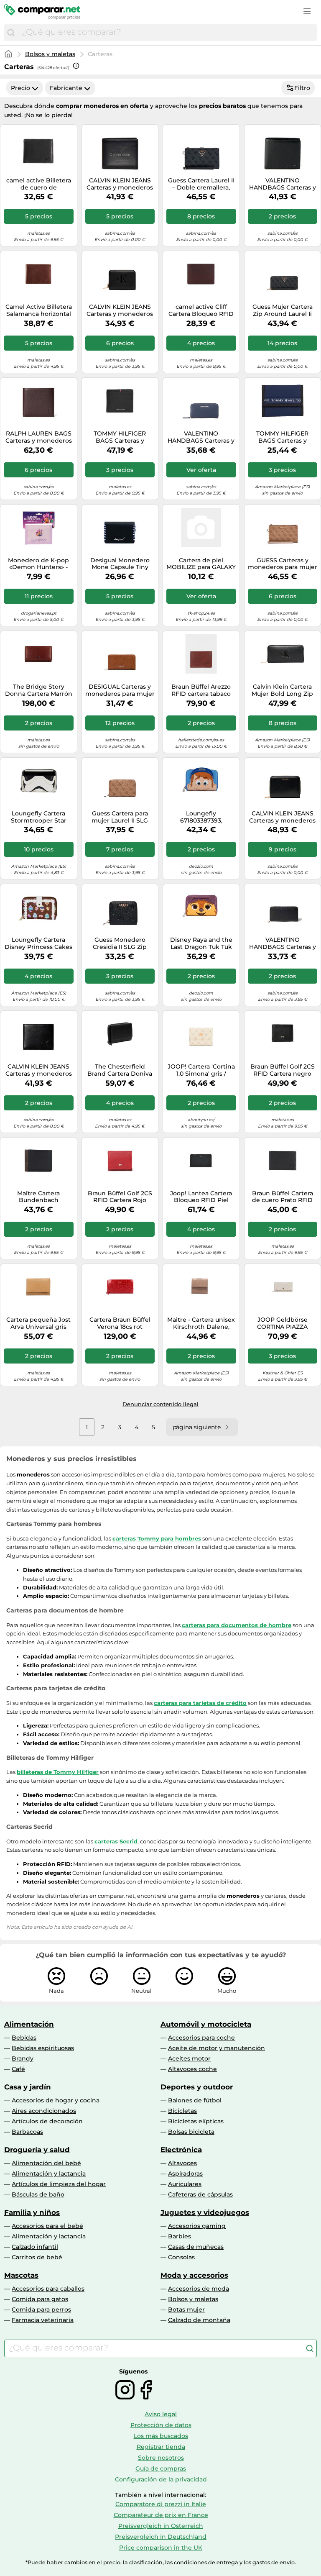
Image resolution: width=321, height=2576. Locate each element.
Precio (20, 88)
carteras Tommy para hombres (157, 1538)
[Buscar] (11, 33)
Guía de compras (161, 2468)
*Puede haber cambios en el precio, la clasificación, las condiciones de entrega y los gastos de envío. (161, 2562)
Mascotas (21, 2275)
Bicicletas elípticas (196, 2121)
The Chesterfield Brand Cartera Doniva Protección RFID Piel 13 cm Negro (120, 1070)
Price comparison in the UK (161, 2548)
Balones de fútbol (195, 2100)
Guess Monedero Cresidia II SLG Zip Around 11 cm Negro (120, 943)
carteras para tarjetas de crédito (200, 1703)
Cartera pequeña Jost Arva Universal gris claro (38, 1323)
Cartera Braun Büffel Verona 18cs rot (120, 1323)
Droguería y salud (37, 2150)
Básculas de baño (38, 2194)
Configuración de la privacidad (161, 2479)
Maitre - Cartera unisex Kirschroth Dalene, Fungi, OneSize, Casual (201, 1323)
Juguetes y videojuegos (205, 2212)
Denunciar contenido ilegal (160, 1404)
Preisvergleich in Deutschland (161, 2537)
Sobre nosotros (161, 2458)
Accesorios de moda (199, 2289)
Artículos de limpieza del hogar (59, 2184)
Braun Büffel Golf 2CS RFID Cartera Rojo (120, 1197)
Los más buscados (161, 2436)
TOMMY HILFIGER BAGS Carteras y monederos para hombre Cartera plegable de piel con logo (120, 437)
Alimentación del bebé (46, 2163)
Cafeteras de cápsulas (200, 2194)
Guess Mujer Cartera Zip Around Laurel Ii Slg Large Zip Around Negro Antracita (282, 310)
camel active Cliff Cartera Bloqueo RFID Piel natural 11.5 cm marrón (201, 310)
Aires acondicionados (44, 2111)
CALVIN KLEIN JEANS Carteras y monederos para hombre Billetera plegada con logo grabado (120, 184)
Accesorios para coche (201, 2038)
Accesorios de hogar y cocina (56, 2100)
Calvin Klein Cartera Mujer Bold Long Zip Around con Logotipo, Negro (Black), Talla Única (282, 690)
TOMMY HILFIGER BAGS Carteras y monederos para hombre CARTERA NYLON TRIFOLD (283, 437)
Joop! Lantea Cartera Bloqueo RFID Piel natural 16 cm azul (201, 1197)
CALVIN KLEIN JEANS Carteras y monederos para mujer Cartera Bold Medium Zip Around (120, 310)
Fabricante (66, 88)
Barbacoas (27, 2132)
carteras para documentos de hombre (237, 1625)
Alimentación (29, 2024)
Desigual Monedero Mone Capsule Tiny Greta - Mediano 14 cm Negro (120, 564)
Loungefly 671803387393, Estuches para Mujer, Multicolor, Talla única (201, 817)
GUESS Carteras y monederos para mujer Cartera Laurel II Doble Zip (283, 564)
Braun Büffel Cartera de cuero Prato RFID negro (283, 1197)
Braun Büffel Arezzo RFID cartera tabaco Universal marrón (201, 690)
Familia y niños (32, 2212)
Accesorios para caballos (48, 2289)
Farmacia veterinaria (43, 2320)
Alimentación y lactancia (49, 2174)
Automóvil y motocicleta (206, 2024)
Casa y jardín (28, 2087)
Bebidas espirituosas (43, 2048)
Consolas (181, 2257)
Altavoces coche (192, 2069)
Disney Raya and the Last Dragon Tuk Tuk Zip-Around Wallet (201, 943)
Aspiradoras (185, 2174)
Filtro (302, 88)
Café (18, 2069)
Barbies (180, 2236)
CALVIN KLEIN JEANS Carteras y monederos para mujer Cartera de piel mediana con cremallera (282, 817)
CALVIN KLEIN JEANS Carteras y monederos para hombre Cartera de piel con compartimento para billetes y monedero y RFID (39, 1070)
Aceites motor (189, 2058)
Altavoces (182, 2163)
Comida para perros (41, 2309)
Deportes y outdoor (197, 2087)
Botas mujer (186, 2309)
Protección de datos (161, 2425)
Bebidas (24, 2038)
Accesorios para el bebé (47, 2226)
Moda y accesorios (194, 2275)
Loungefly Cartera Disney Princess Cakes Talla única (38, 943)
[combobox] (167, 33)
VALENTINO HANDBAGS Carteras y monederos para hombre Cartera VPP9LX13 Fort (283, 184)
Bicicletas (182, 2111)
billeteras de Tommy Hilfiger (58, 1772)
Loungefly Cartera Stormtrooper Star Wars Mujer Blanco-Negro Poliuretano (38, 817)
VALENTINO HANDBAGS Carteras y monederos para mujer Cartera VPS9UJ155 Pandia (283, 943)
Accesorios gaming (197, 2226)
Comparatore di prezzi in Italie (161, 2504)
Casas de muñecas (196, 2247)
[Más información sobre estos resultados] (76, 66)
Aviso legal (161, 2414)
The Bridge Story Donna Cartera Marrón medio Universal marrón (39, 690)
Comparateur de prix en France (161, 2515)
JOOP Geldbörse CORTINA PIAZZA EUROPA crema (282, 1323)
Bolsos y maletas (50, 54)
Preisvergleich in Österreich (161, 2526)
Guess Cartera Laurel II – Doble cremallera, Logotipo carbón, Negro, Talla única (201, 184)
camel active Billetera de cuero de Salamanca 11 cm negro (39, 184)
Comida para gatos (40, 2299)
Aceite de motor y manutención (217, 2048)
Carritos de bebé (37, 2257)
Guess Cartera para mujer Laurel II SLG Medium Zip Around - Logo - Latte (120, 817)
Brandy (23, 2058)
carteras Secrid (116, 1841)
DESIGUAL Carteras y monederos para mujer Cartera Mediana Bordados (120, 690)
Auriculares (185, 2184)
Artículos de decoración (47, 2121)
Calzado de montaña (199, 2320)
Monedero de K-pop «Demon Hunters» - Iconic (38, 564)
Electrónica (181, 2150)
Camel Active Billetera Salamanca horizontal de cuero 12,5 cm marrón (39, 310)
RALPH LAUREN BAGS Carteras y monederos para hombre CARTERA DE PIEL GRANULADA (39, 437)
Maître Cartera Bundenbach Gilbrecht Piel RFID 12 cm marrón (39, 1197)
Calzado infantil (35, 2247)
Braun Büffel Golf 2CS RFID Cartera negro (283, 1070)
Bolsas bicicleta (191, 2132)
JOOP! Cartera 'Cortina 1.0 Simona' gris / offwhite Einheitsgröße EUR (201, 1070)
